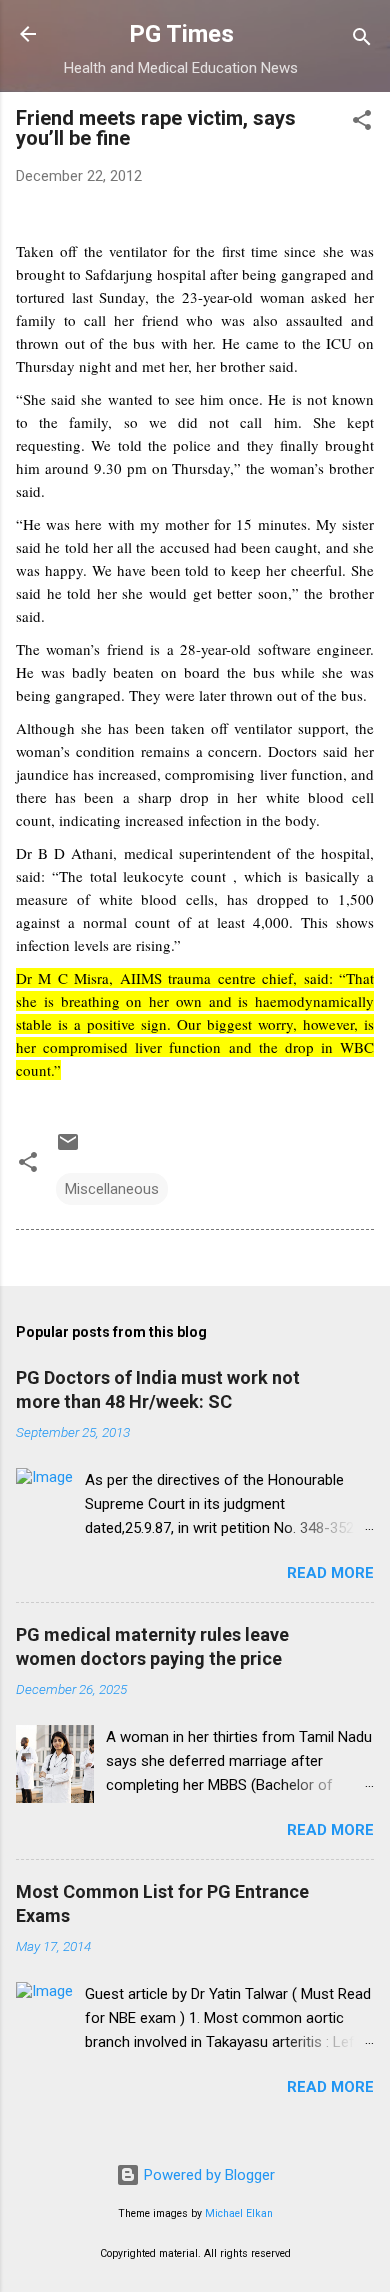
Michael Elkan (239, 2213)
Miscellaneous (112, 1189)
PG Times (181, 34)
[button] (362, 123)
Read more (330, 1573)
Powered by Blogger (207, 2175)
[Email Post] (68, 1149)
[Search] (362, 40)
